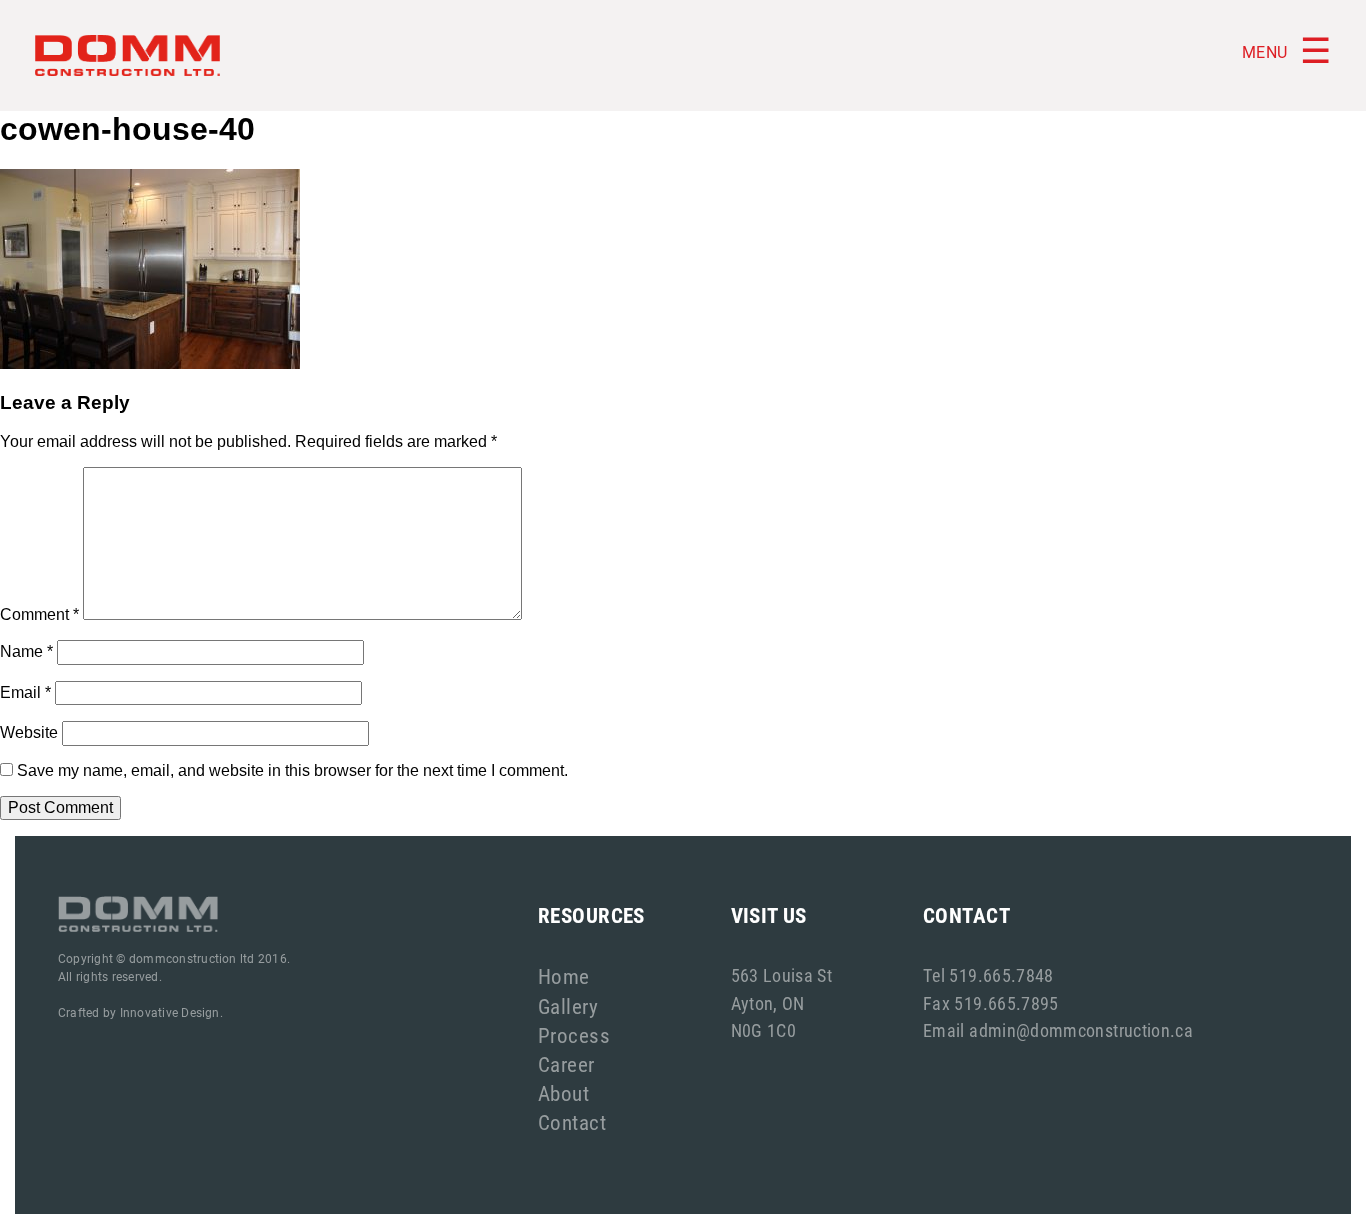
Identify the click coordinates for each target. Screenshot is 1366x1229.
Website (29, 732)
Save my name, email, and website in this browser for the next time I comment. (292, 770)
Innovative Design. (171, 1012)
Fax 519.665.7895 (991, 1003)
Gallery (568, 1006)
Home (564, 976)
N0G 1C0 (764, 1030)
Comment (39, 614)
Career (566, 1064)
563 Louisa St (782, 975)
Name (26, 651)
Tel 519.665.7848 (988, 975)
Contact (572, 1122)
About (563, 1093)
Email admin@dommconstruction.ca (1058, 1030)
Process (574, 1035)
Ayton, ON (768, 1003)
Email (25, 692)
